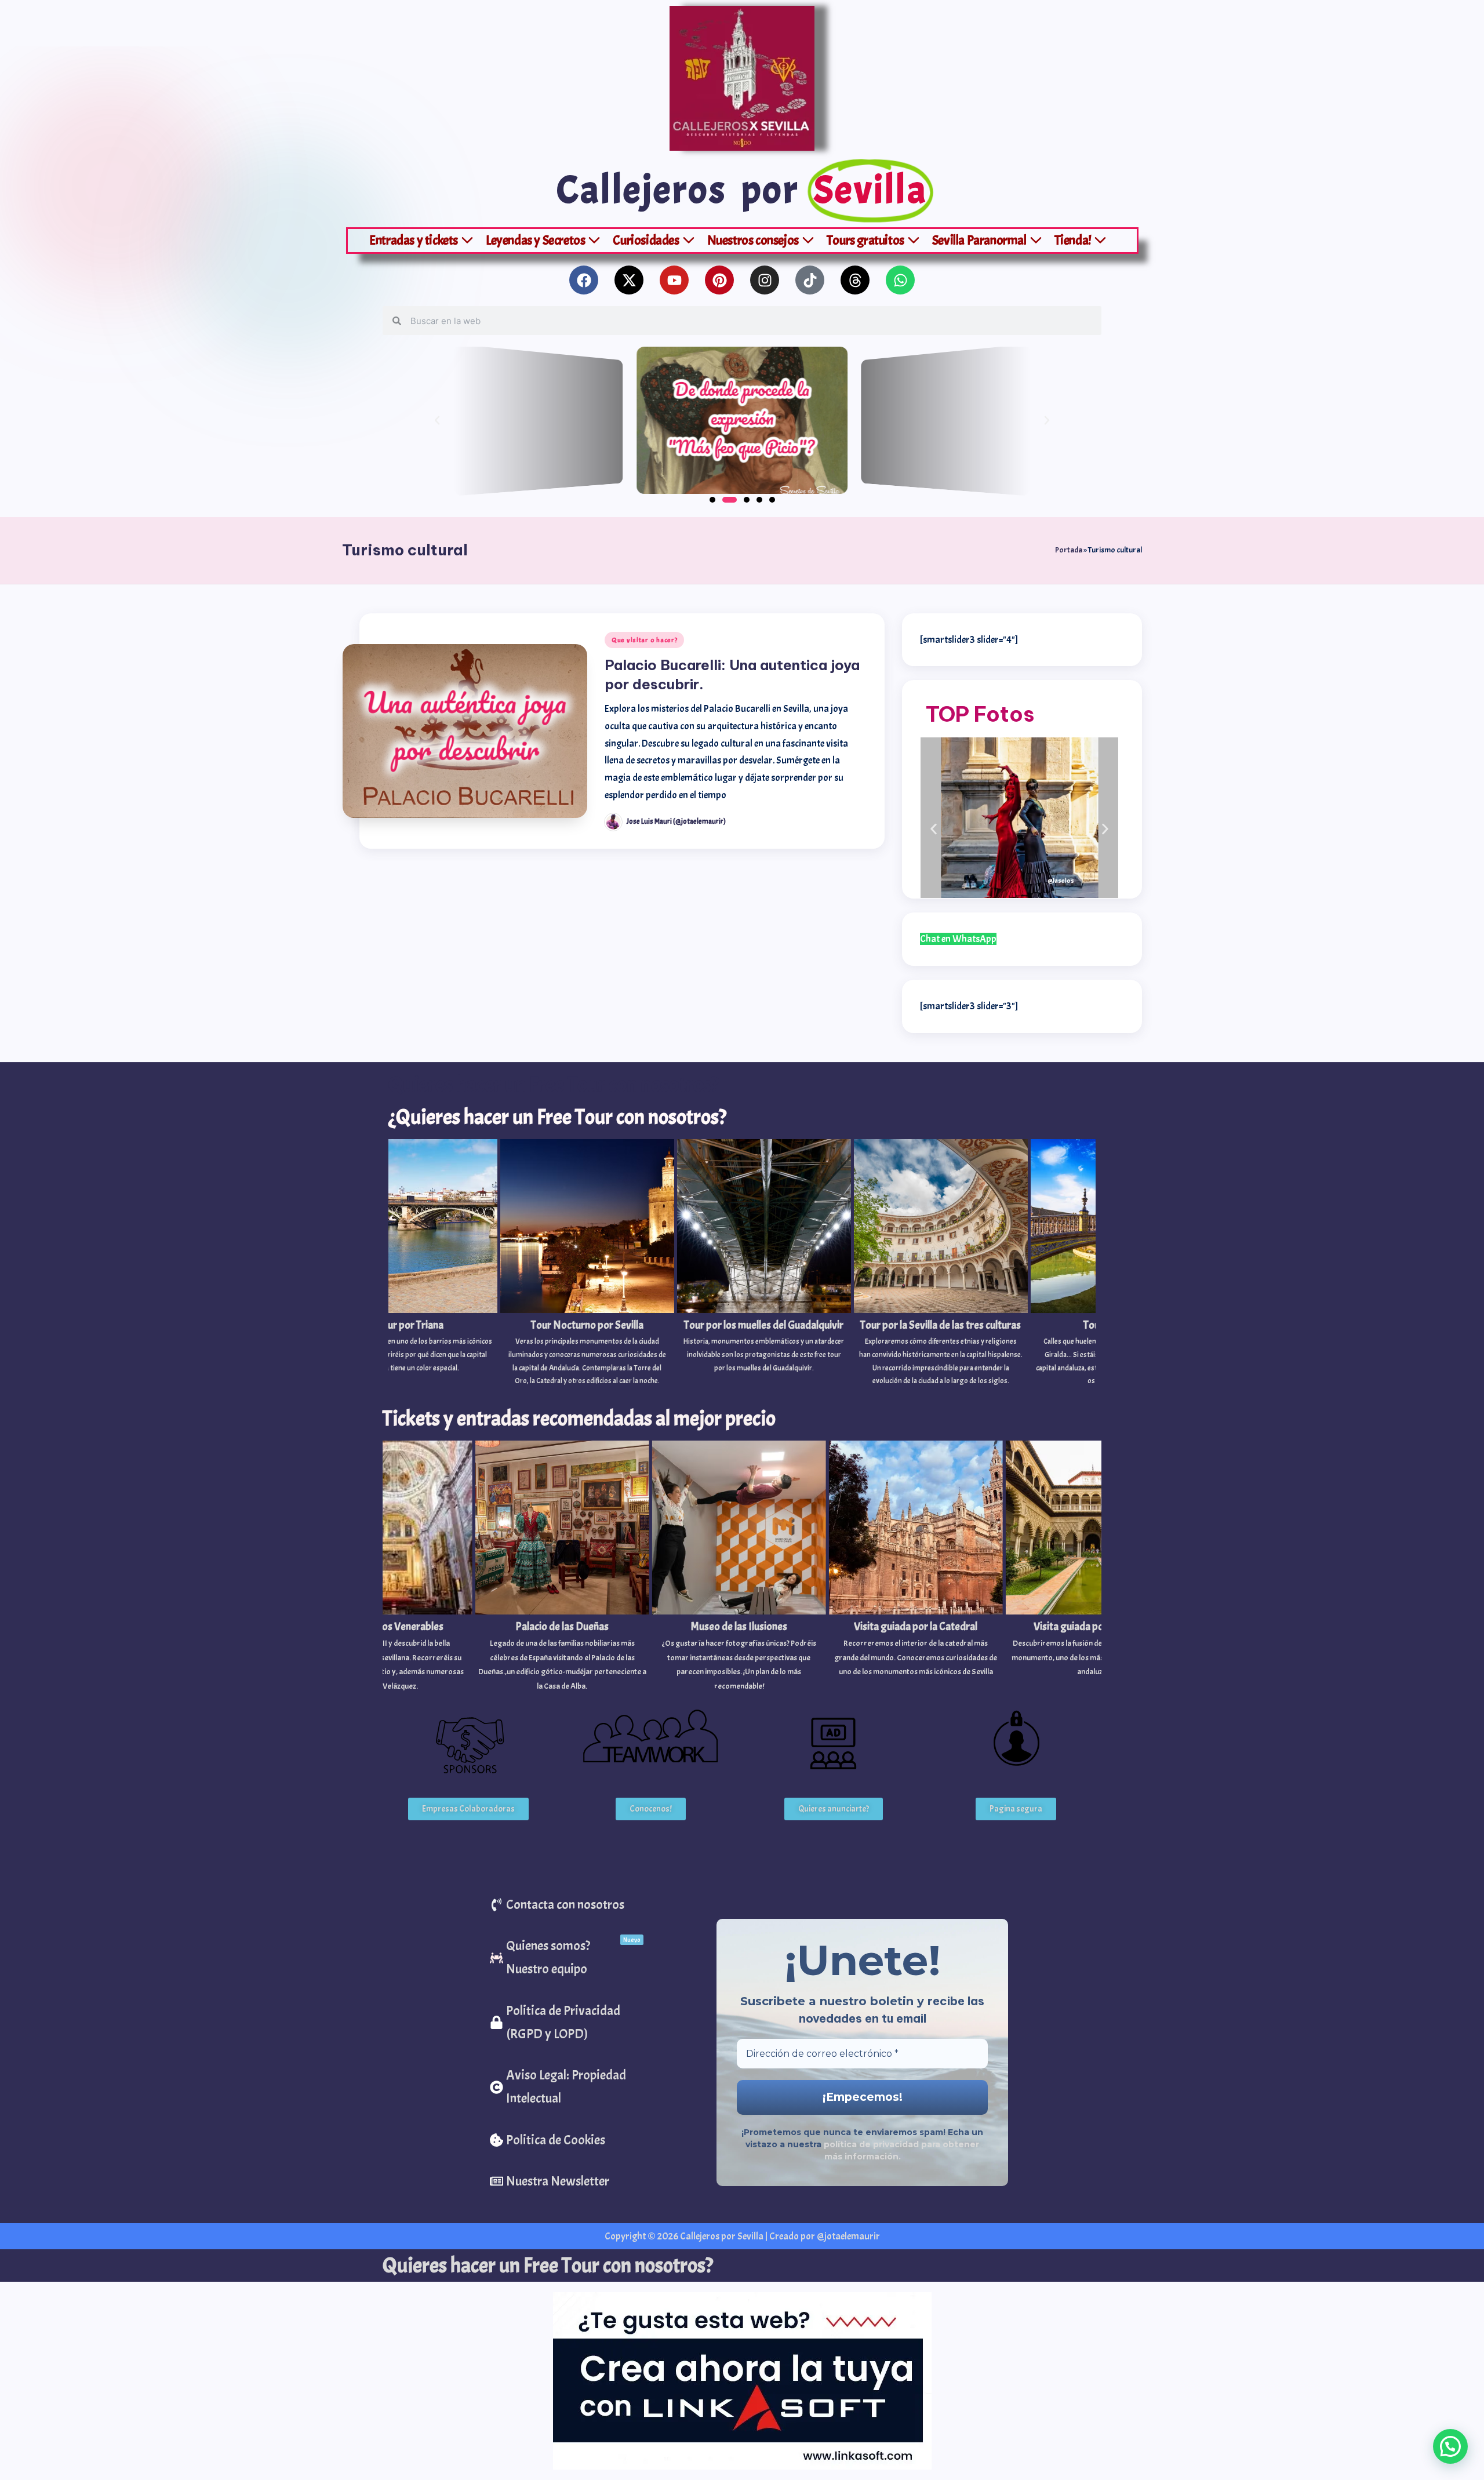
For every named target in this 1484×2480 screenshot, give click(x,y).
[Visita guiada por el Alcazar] (1050, 1561)
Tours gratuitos (865, 240)
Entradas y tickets (414, 240)
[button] (437, 420)
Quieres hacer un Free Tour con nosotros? (548, 2266)
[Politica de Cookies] (566, 2140)
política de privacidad (872, 2144)
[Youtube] (674, 280)
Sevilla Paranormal (979, 240)
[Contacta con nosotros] (566, 1905)
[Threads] (855, 280)
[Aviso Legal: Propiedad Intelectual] (566, 2087)
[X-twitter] (629, 280)
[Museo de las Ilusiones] (697, 1568)
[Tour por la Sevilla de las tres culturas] (813, 1265)
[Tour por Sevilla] (990, 1265)
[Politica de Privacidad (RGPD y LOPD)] (566, 2023)
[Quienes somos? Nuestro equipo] (566, 1958)
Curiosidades (646, 240)
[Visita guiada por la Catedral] (874, 1561)
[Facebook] (584, 280)
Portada (1069, 550)
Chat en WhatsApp (958, 939)
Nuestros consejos (753, 240)
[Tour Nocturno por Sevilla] (460, 1265)
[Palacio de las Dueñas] (520, 1568)
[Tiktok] (810, 280)
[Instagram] (765, 280)
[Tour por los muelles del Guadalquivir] (636, 1259)
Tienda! (1073, 240)
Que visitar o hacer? (644, 640)
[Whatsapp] (900, 280)
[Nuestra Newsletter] (566, 2181)
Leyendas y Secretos (535, 240)
